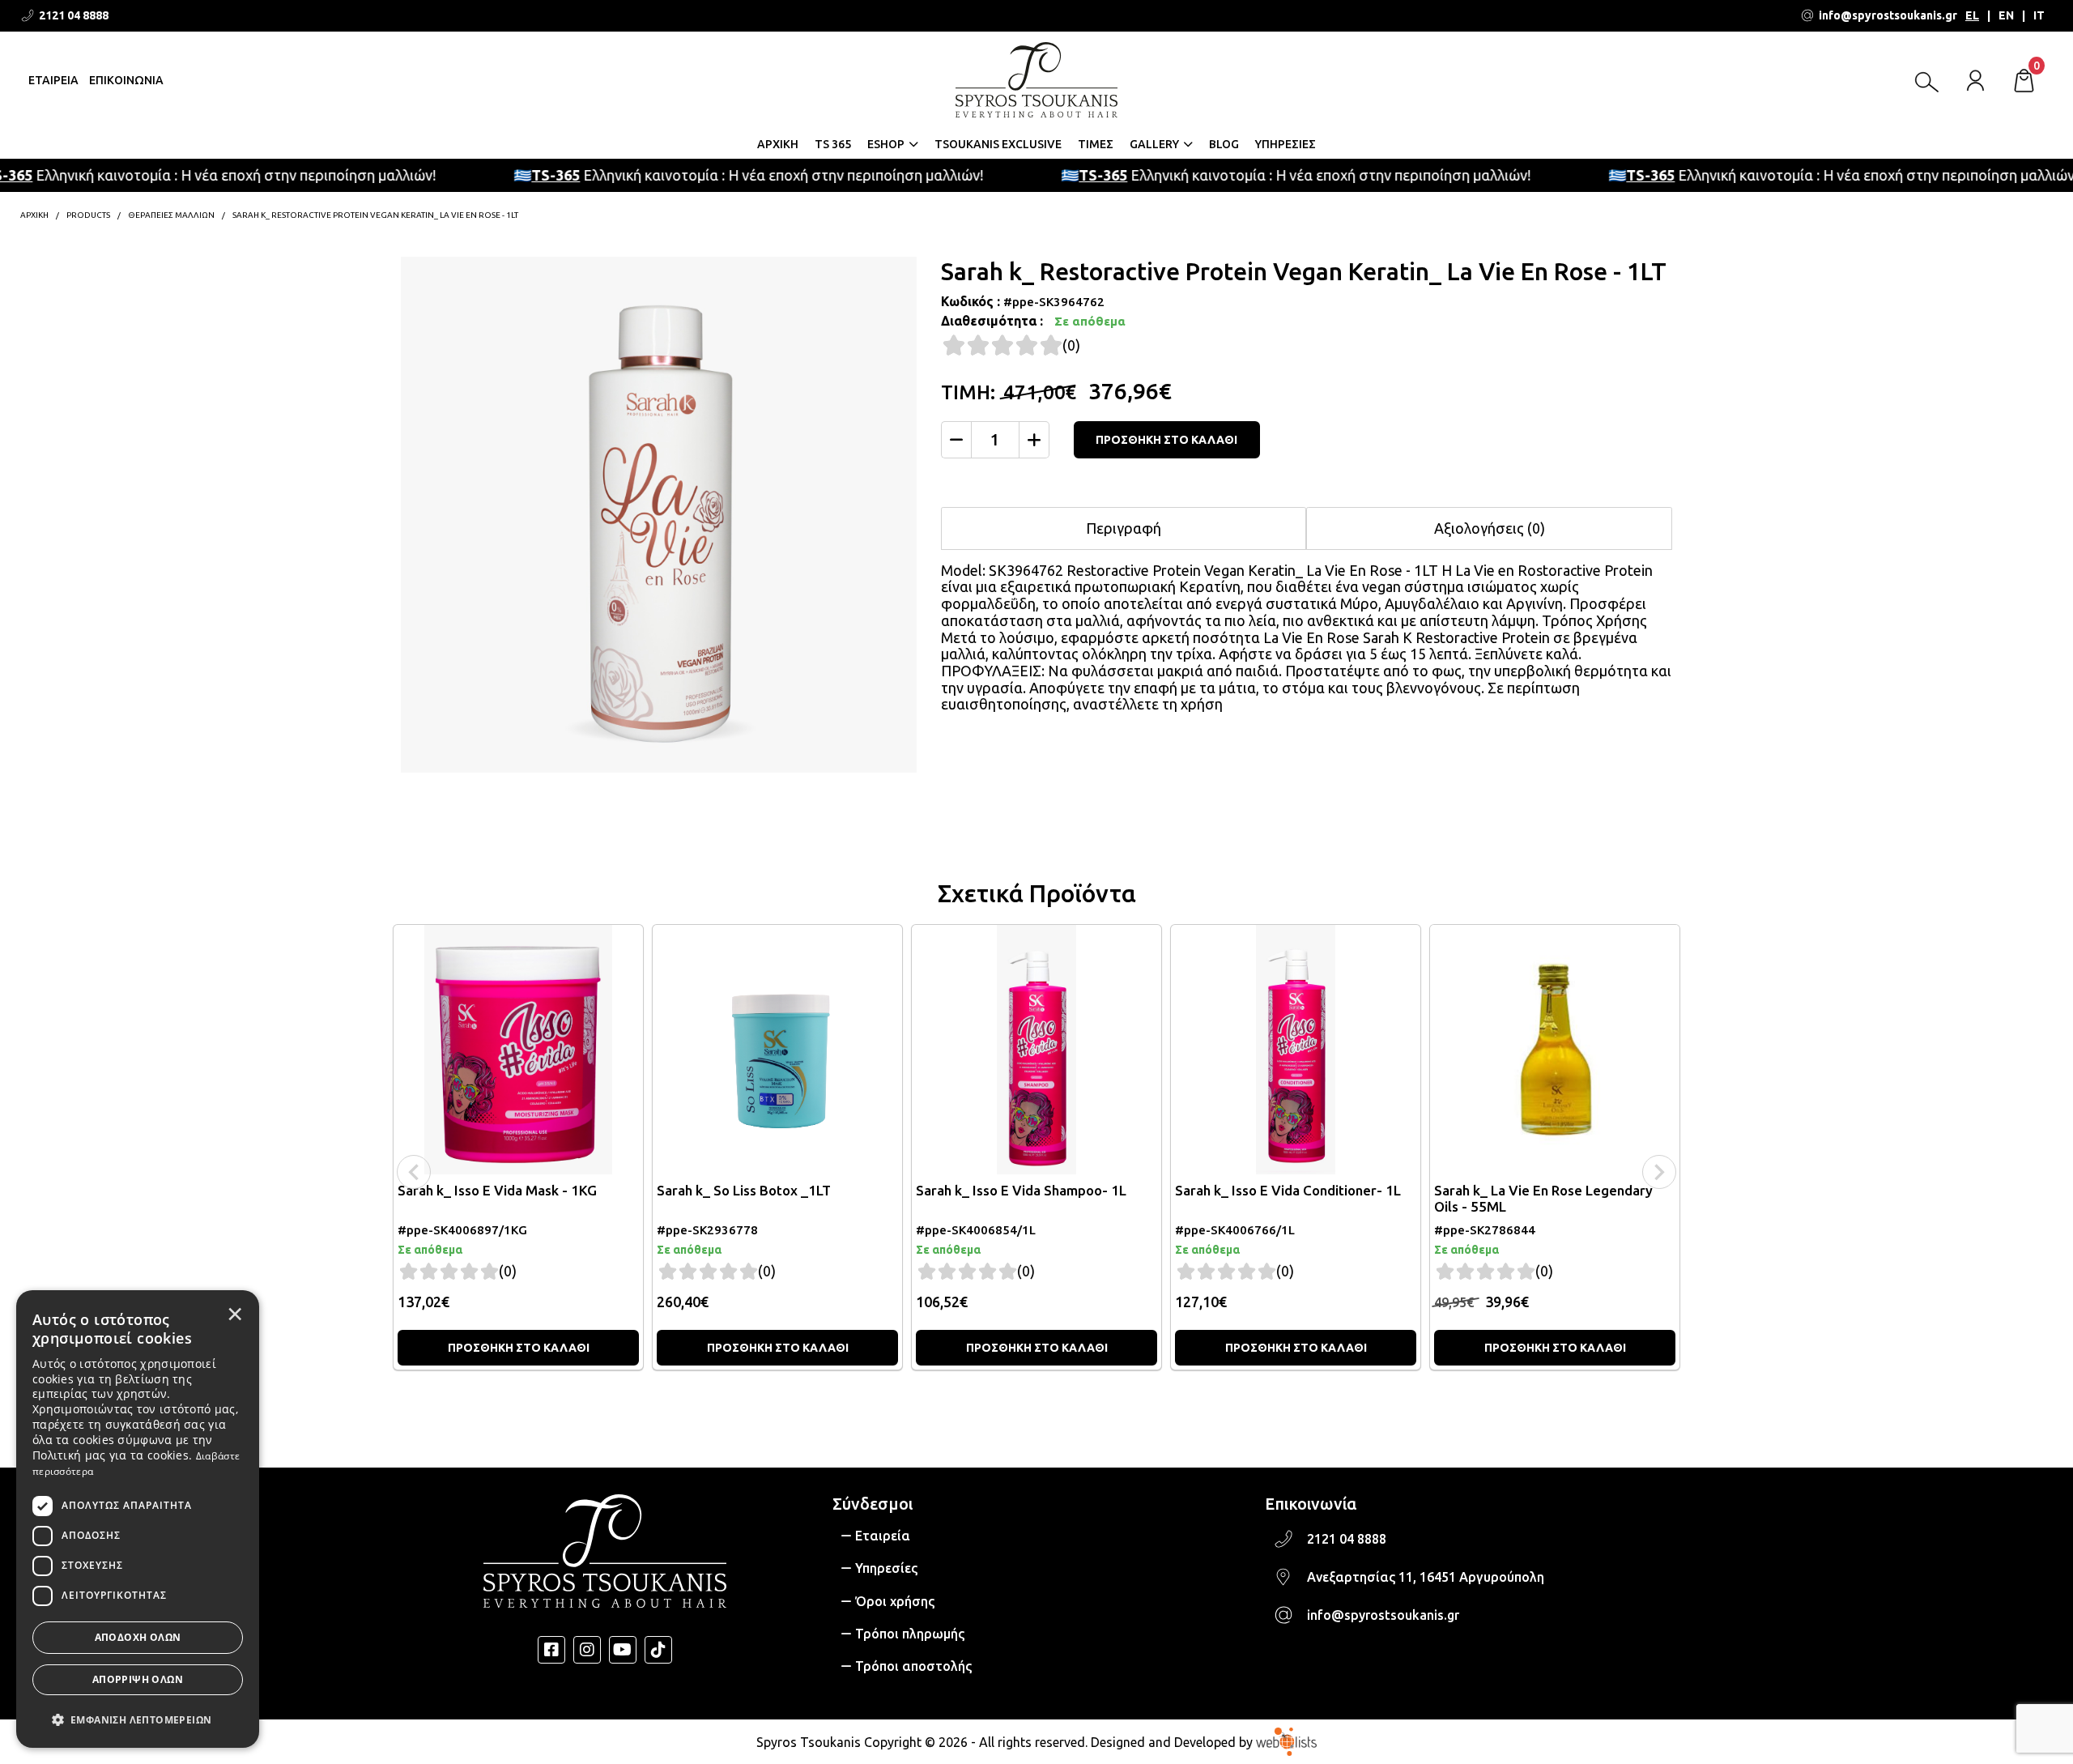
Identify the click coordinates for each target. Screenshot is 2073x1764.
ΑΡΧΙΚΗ (778, 144)
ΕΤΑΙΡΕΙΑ (53, 80)
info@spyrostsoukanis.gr (1383, 1615)
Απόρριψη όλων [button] (138, 1679)
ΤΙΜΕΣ (1096, 144)
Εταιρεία (883, 1536)
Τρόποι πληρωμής (910, 1634)
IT (2039, 15)
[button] (138, 1719)
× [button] (235, 1314)
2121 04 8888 (1347, 1539)
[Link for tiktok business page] (658, 1650)
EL (1972, 15)
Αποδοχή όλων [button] (138, 1637)
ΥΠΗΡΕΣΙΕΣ (1286, 144)
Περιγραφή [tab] (1124, 528)
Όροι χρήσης (895, 1601)
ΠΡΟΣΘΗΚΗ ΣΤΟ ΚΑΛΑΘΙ (1166, 440)
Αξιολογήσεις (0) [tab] (1490, 528)
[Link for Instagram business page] (587, 1650)
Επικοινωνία (1311, 1504)
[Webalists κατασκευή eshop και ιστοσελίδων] (1286, 1741)
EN (2006, 15)
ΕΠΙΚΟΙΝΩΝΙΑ (126, 80)
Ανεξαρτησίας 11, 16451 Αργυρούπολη (1426, 1577)
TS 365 (833, 144)
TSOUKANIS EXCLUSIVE (998, 144)
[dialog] (138, 1519)
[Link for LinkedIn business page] (623, 1650)
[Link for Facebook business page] (551, 1650)
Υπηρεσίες (886, 1568)
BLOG (1224, 144)
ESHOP (886, 144)
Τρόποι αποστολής (913, 1666)
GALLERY (1154, 144)
